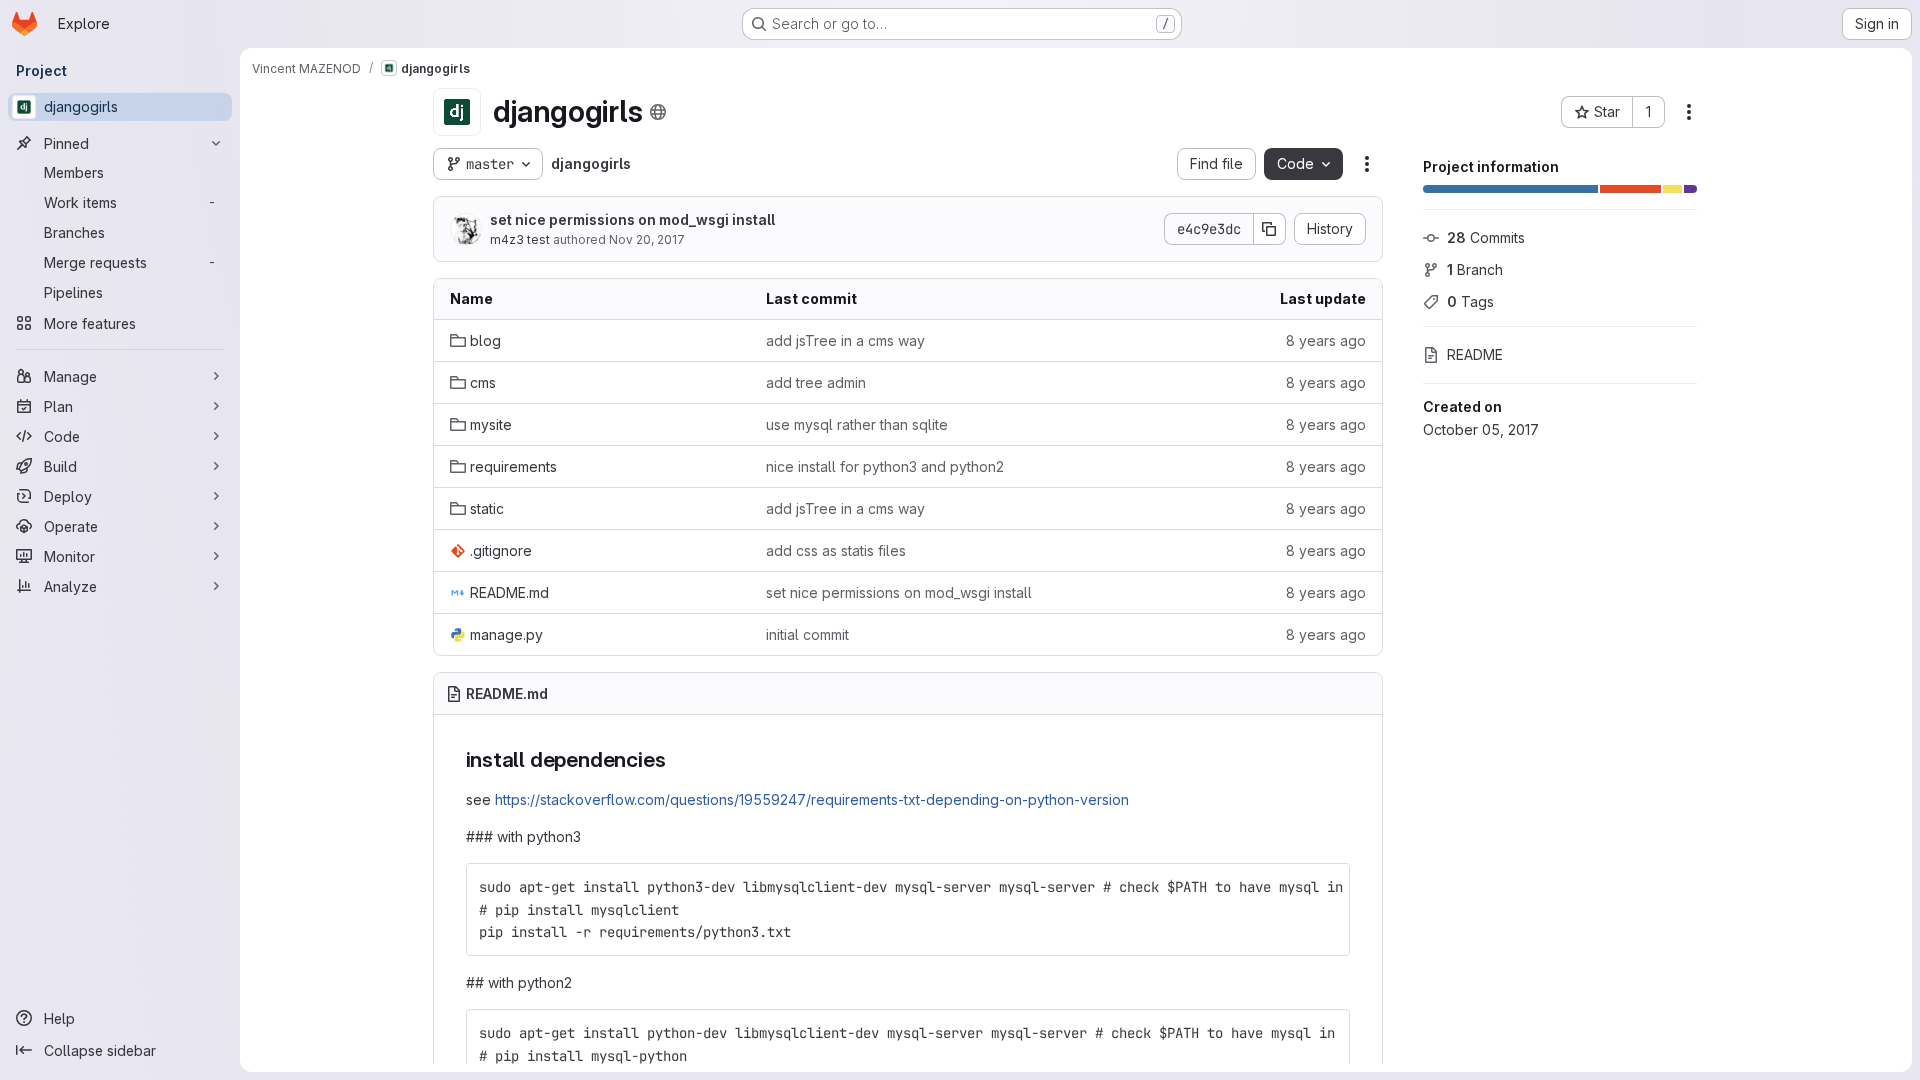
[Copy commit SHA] (1270, 229)
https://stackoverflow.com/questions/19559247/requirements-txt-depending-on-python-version (812, 799)
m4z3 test (520, 239)
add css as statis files (836, 550)
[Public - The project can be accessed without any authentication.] (658, 112)
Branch (1475, 269)
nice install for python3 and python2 (885, 466)
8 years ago (1326, 340)
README (1475, 354)
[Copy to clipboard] (1326, 887)
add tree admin (816, 382)
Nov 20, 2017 (647, 239)
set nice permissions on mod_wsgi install (632, 219)
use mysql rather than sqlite (857, 424)
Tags (1470, 301)
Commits (1486, 237)
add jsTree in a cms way (845, 340)
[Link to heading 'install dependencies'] (676, 759)
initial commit (807, 634)
